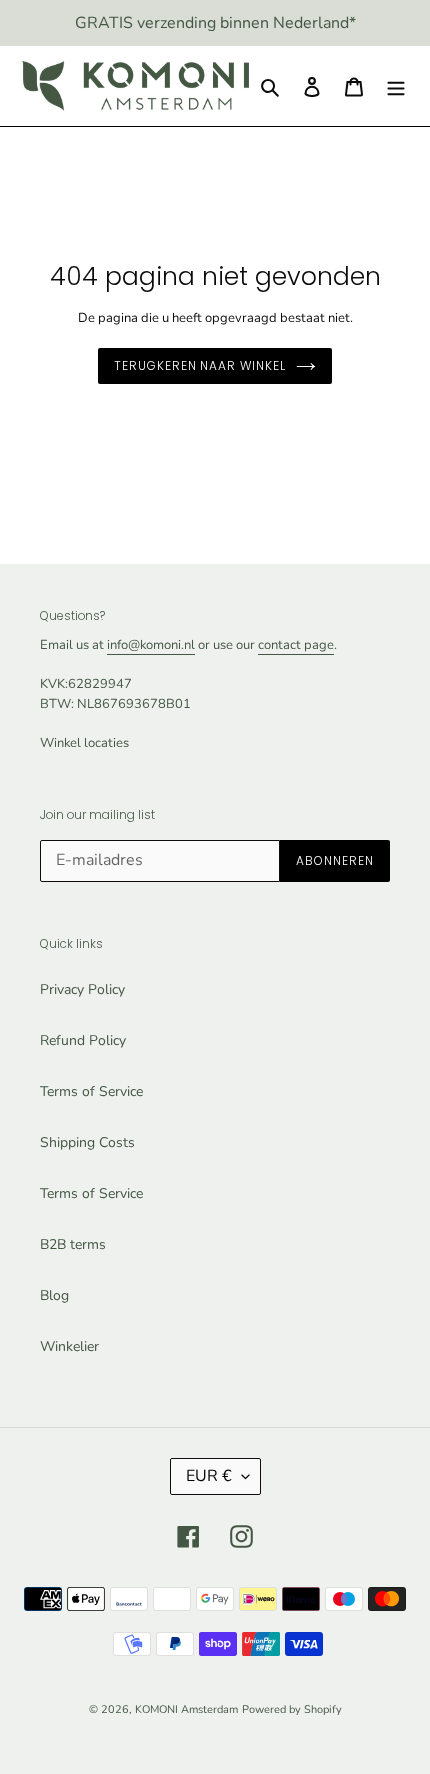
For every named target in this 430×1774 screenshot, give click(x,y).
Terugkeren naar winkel (200, 365)
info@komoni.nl (151, 645)
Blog (54, 1295)
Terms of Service (91, 1091)
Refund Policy (83, 1040)
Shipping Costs (87, 1142)
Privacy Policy (82, 989)
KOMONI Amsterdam (186, 1709)
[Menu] (396, 85)
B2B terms (73, 1244)
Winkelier (69, 1346)
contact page (296, 645)
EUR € (209, 1476)
